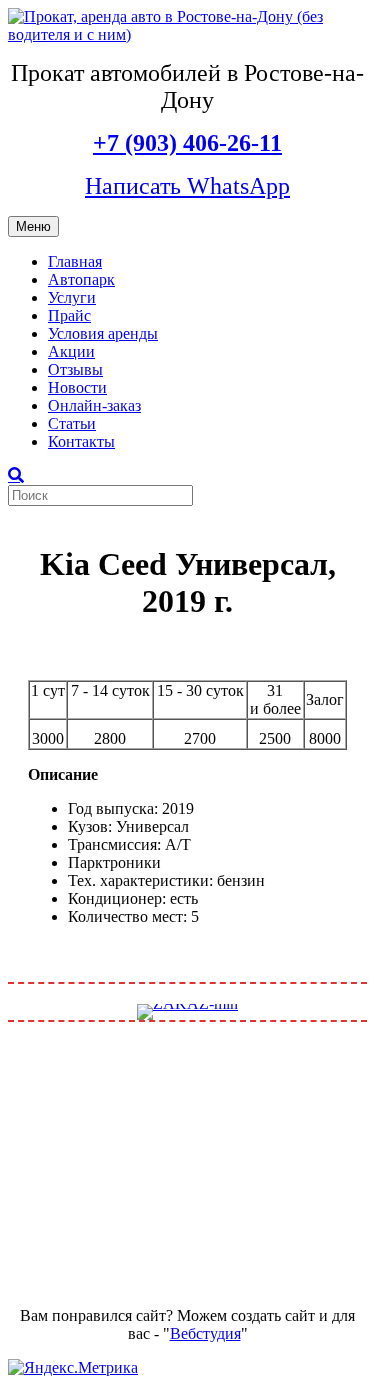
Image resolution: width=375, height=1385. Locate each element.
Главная (75, 261)
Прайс (69, 315)
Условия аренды (103, 333)
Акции (71, 351)
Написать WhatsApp (187, 186)
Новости (77, 387)
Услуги (72, 297)
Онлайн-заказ (94, 405)
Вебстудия (205, 1333)
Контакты (81, 441)
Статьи (72, 423)
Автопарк (81, 279)
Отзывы (75, 369)
